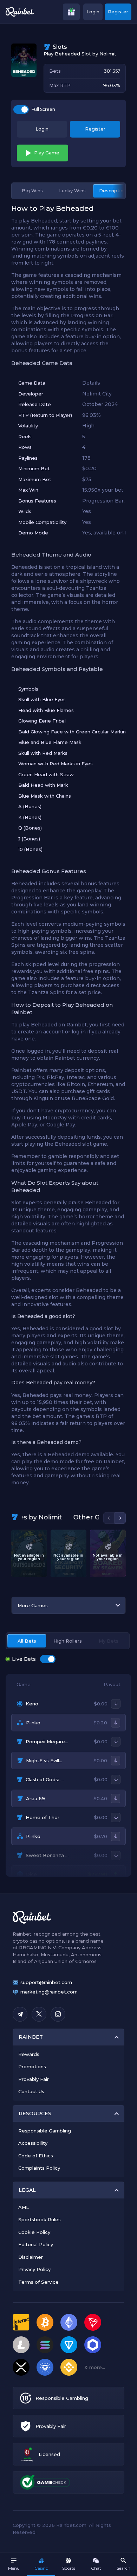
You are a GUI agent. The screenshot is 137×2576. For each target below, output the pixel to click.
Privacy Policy (34, 2269)
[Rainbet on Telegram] (20, 2014)
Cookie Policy (34, 2232)
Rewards (29, 2054)
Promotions (32, 2066)
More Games (33, 1605)
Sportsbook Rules (40, 2219)
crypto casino (29, 1941)
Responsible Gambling (45, 2131)
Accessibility (33, 2143)
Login (93, 12)
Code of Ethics (36, 2156)
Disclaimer (31, 2257)
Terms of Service (38, 2282)
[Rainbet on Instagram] (58, 2014)
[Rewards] (71, 12)
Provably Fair (34, 2079)
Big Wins (32, 191)
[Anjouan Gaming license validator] (27, 2454)
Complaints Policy (39, 2168)
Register (118, 12)
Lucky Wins (72, 191)
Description (113, 191)
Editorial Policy (36, 2244)
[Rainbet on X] (39, 2014)
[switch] (21, 109)
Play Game (47, 153)
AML (24, 2207)
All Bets (27, 1641)
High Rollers (68, 1641)
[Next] (120, 1518)
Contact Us (31, 2091)
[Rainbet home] (20, 12)
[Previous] (109, 1518)
